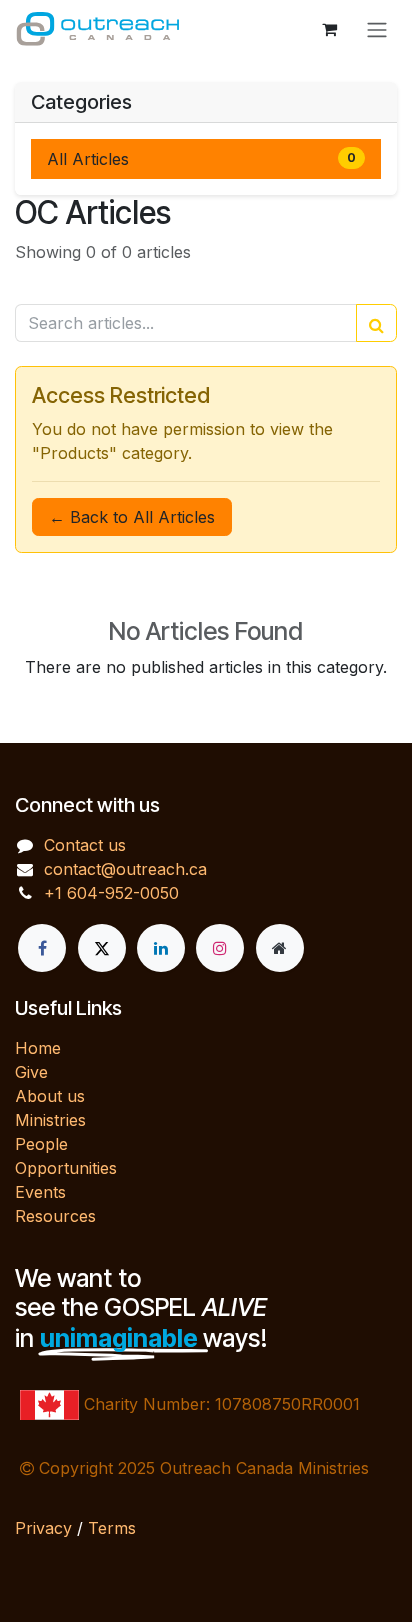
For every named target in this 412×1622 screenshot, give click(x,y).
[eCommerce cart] (329, 29)
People (41, 1144)
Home (38, 1048)
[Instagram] (220, 948)
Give (31, 1072)
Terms (112, 1528)
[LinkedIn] (161, 948)
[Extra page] (280, 948)
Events (40, 1192)
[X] (102, 948)
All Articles (201, 159)
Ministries (50, 1120)
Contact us (85, 845)
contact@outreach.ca (125, 869)
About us (50, 1096)
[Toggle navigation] (377, 29)
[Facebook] (42, 948)
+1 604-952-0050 (111, 893)
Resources (55, 1216)
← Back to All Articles (132, 517)
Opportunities (66, 1168)
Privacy (43, 1528)
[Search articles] (376, 323)
